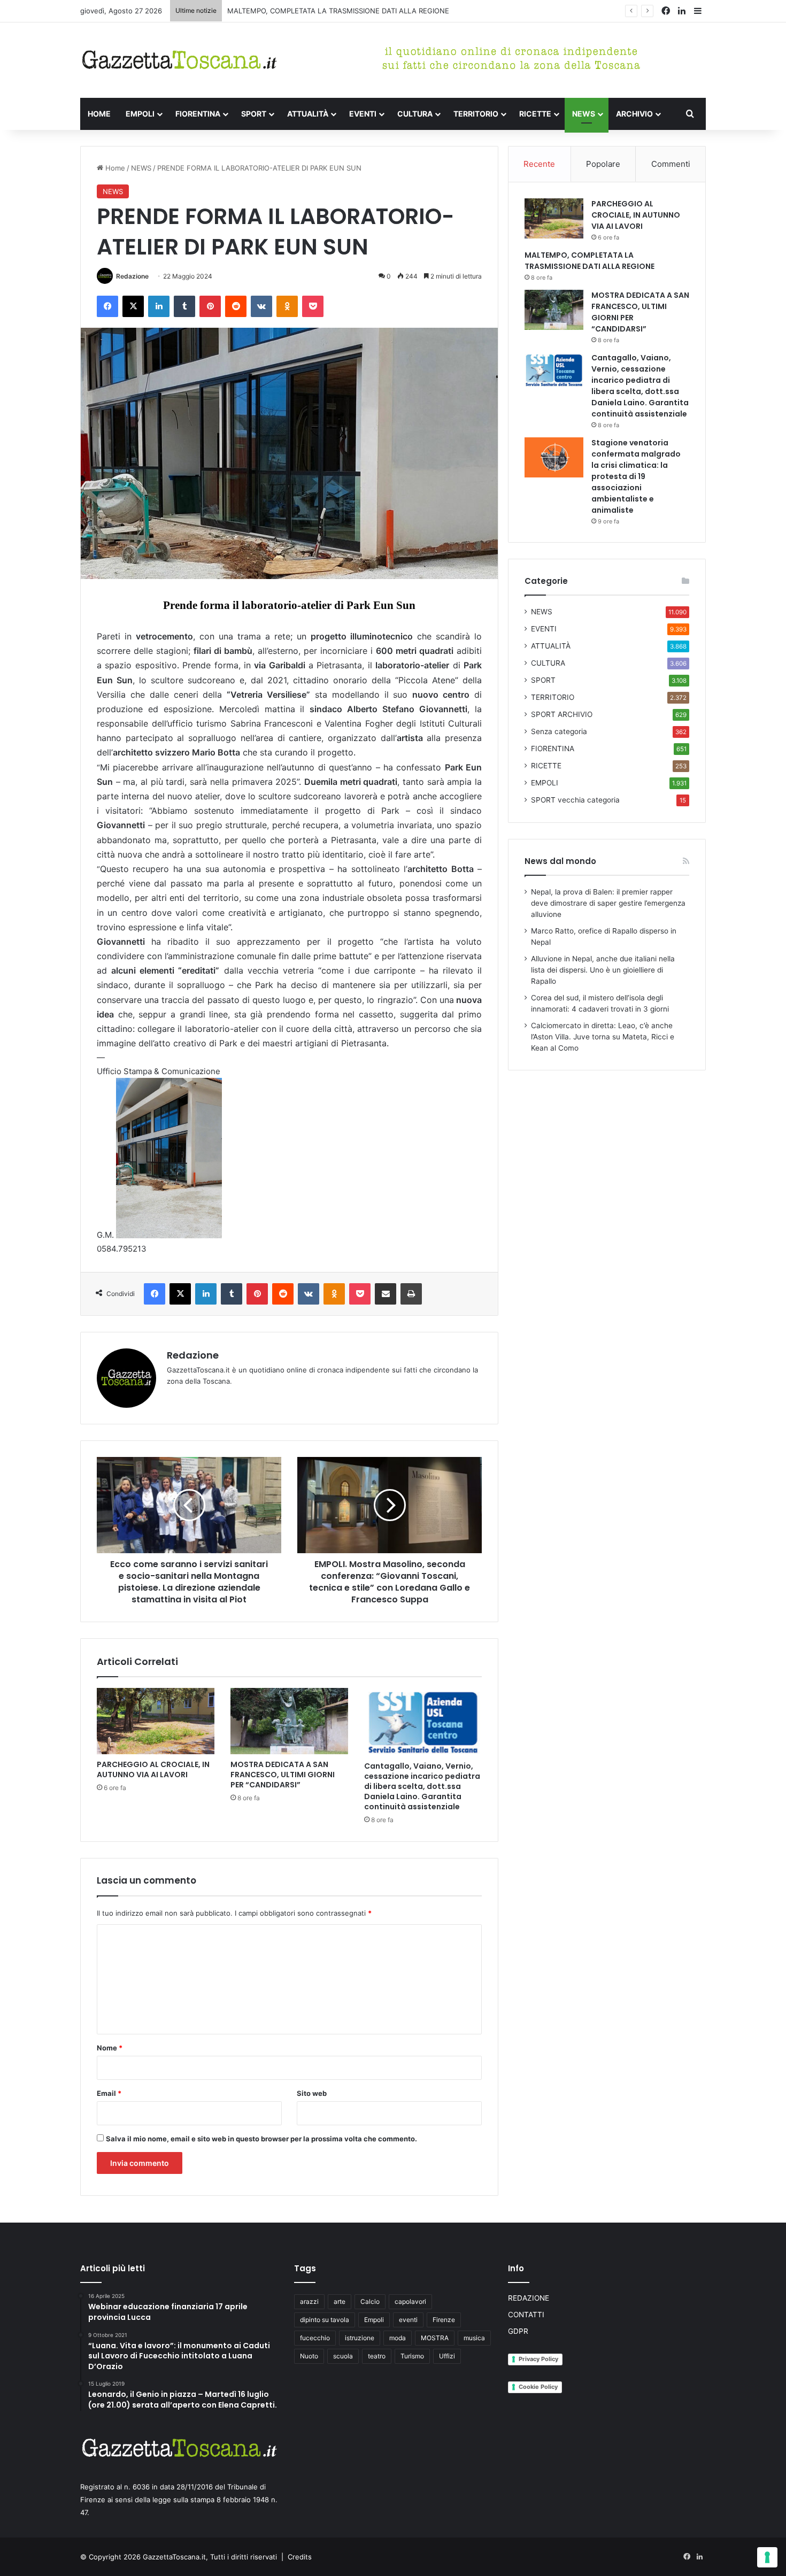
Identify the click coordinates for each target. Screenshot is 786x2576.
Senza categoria (559, 731)
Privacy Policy (538, 2359)
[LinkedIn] (159, 306)
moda (398, 2338)
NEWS (584, 114)
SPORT (254, 114)
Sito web (312, 2093)
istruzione (360, 2338)
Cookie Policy (538, 2387)
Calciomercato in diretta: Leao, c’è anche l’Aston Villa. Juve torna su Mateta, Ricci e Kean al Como (603, 1037)
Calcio (370, 2301)
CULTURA (415, 114)
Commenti (671, 164)
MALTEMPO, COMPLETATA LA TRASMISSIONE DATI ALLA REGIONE (589, 261)
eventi (408, 2320)
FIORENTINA (198, 114)
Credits (300, 2557)
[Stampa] (411, 1294)
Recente (539, 164)
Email (109, 2093)
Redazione (132, 276)
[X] (133, 306)
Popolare (603, 164)
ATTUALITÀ (308, 114)
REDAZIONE (529, 2298)
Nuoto (309, 2356)
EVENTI (363, 114)
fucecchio (315, 2338)
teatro (377, 2356)
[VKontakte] (261, 306)
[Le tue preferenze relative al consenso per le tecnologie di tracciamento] (767, 2557)
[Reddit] (236, 306)
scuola (343, 2356)
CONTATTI (526, 2315)
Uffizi (447, 2356)
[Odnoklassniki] (287, 306)
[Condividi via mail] (386, 1294)
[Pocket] (313, 306)
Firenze (444, 2320)
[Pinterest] (210, 306)
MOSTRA (435, 2338)
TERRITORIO (476, 114)
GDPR (518, 2331)
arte (340, 2301)
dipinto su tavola (325, 2320)
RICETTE (535, 114)
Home (114, 168)
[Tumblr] (184, 306)
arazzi (309, 2301)
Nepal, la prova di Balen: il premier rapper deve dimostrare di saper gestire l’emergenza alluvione (608, 903)
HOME (99, 114)
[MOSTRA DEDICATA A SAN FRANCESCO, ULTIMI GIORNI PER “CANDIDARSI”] (289, 1721)
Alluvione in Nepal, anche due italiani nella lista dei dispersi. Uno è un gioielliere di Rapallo (603, 970)
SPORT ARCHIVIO (562, 714)
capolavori (410, 2301)
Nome (110, 2048)
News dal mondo (560, 861)
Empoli (374, 2320)
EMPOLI (140, 114)
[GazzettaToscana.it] (179, 60)
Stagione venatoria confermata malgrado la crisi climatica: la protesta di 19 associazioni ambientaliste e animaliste (636, 476)
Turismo (412, 2356)
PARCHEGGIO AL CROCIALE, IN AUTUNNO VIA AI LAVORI (153, 1769)
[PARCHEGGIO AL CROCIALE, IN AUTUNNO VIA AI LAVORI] (156, 1721)
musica (474, 2338)
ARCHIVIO (634, 114)
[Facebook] (107, 306)
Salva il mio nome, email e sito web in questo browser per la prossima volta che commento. (261, 2139)
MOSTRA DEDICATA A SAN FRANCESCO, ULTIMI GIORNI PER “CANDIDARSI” (351, 11)
